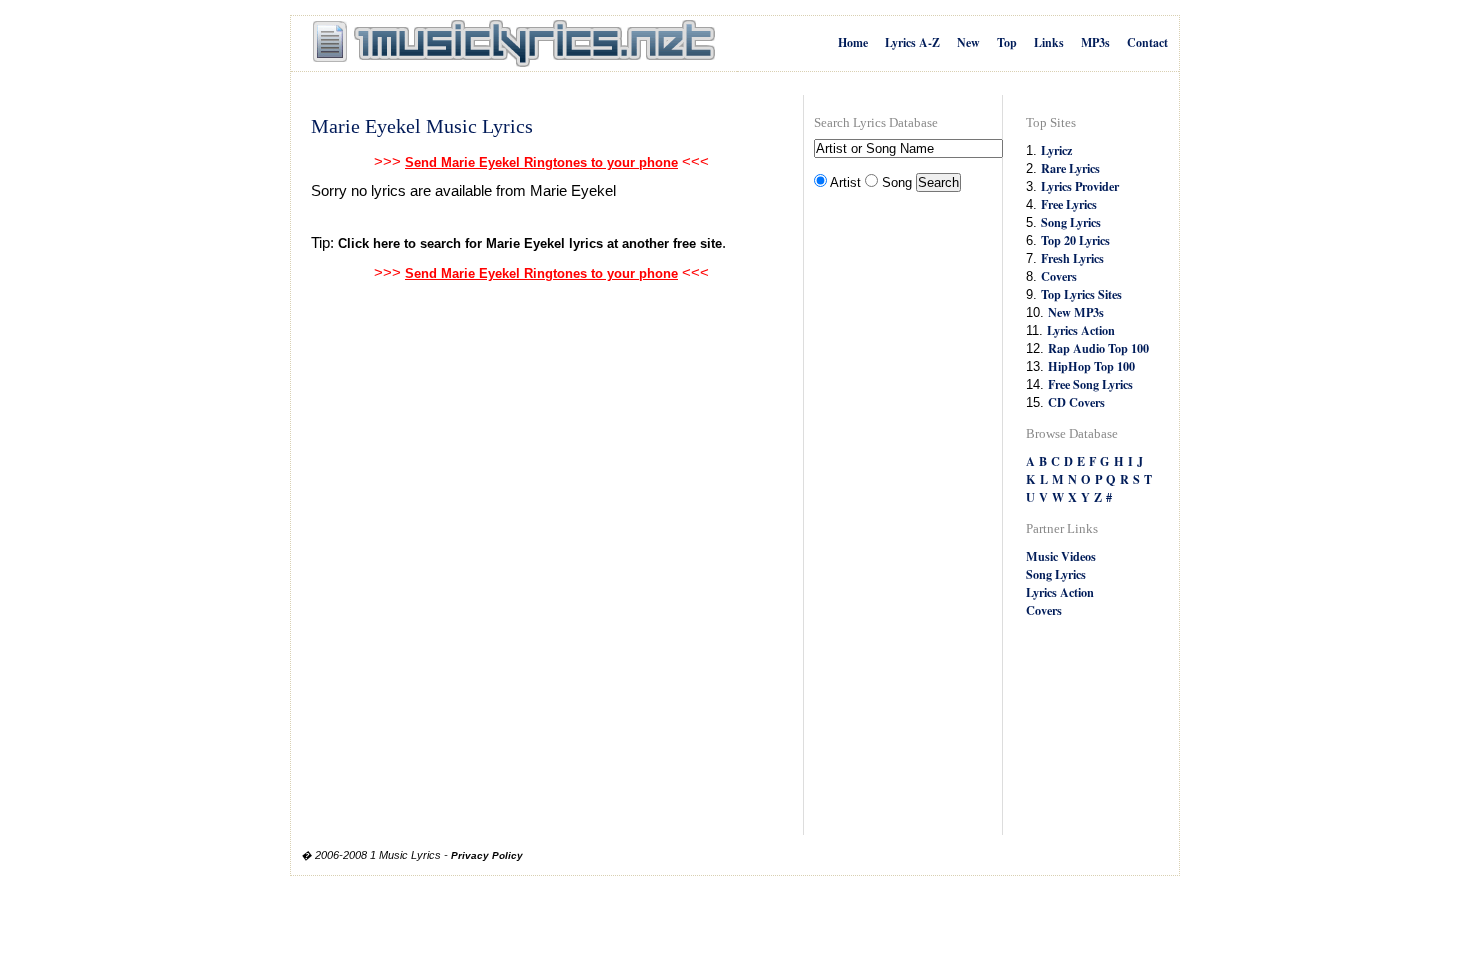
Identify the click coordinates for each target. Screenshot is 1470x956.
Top (1007, 42)
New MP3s (1076, 312)
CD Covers (1076, 402)
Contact (1147, 42)
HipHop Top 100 (1091, 366)
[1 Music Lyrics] (514, 44)
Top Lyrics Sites (1081, 294)
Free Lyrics (1069, 204)
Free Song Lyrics (1090, 384)
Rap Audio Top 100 (1098, 348)
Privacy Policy (487, 855)
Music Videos (1061, 556)
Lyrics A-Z (912, 42)
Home (853, 42)
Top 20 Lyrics (1075, 240)
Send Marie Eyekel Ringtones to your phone (541, 162)
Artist (845, 182)
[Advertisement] (894, 516)
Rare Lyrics (1070, 168)
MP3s (1095, 42)
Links (1049, 42)
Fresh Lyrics (1072, 258)
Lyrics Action (1081, 330)
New (968, 42)
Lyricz (1056, 150)
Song (897, 182)
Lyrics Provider (1080, 186)
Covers (1059, 276)
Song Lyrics (1071, 222)
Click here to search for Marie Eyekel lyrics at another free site (530, 243)
